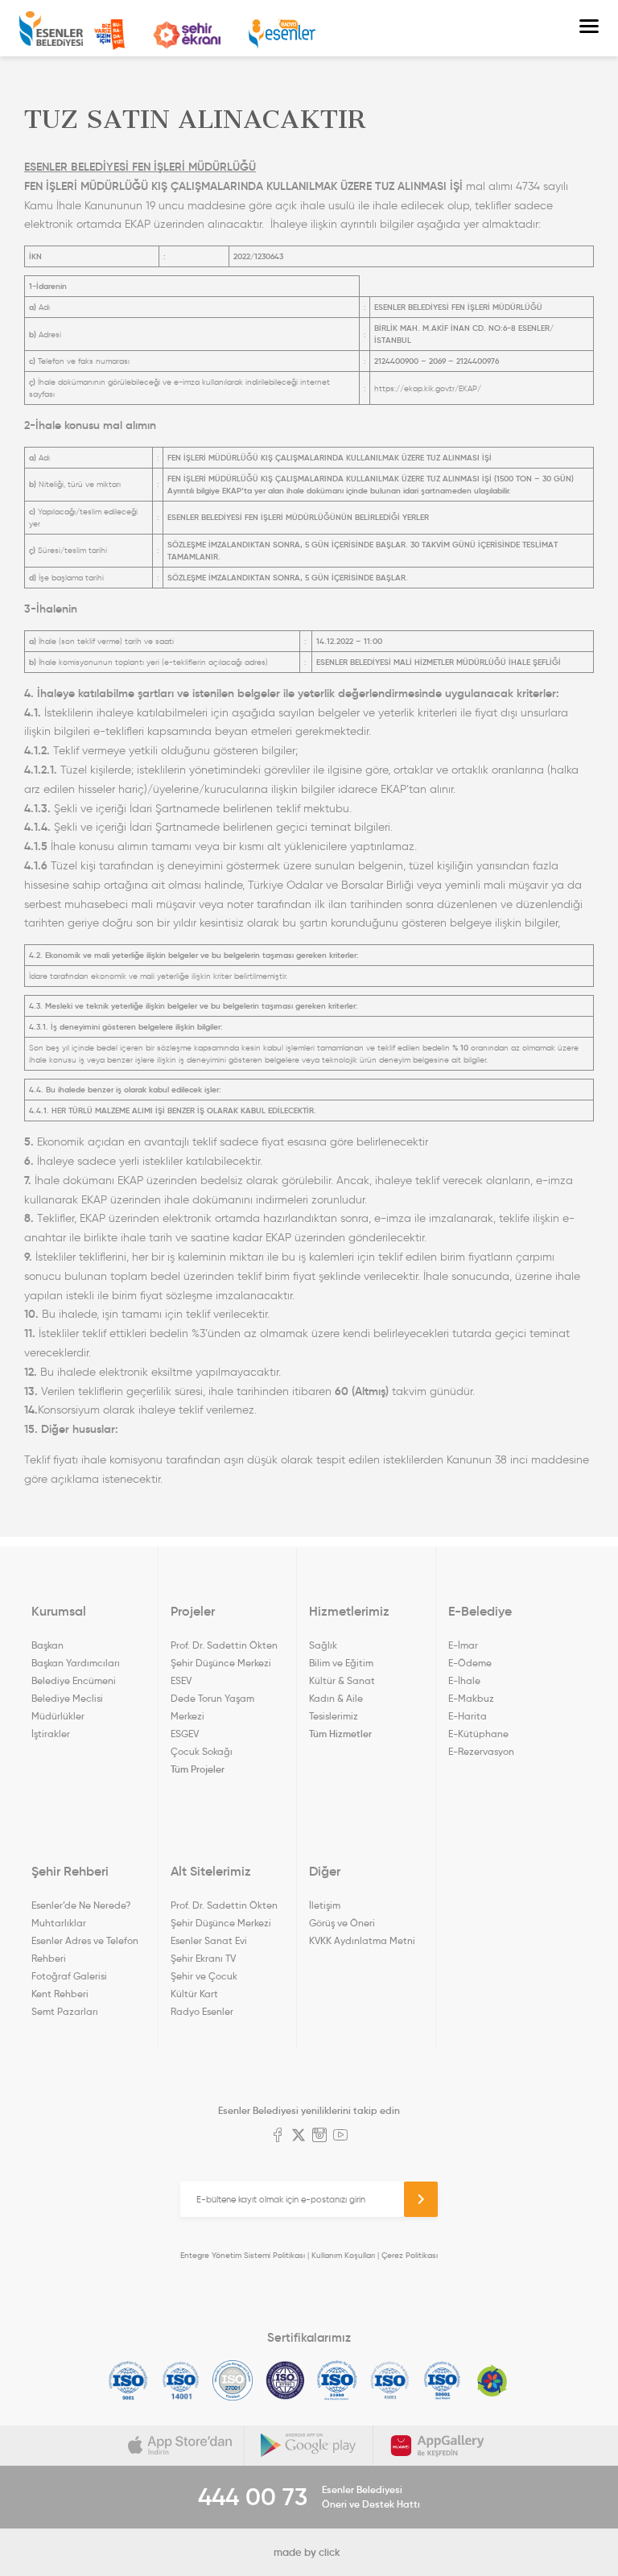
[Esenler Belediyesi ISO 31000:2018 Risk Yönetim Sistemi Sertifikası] (338, 2380)
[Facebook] (278, 2136)
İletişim (325, 1905)
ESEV (181, 1680)
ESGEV (185, 1734)
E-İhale (464, 1680)
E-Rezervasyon (481, 1751)
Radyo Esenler (282, 34)
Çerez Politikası (410, 2255)
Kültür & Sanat (342, 1680)
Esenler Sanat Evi (209, 1940)
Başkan (47, 1645)
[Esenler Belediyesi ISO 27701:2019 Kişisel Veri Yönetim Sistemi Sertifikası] (285, 2380)
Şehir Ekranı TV (187, 35)
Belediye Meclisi (67, 1698)
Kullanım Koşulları (343, 2255)
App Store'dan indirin (180, 2446)
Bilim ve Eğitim (341, 1663)
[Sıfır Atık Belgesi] (492, 2380)
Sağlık (323, 1645)
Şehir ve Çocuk (204, 1976)
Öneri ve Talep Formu (109, 35)
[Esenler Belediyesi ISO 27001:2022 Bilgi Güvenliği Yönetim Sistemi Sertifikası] (233, 2380)
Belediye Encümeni (74, 1680)
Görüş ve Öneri (342, 1923)
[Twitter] (299, 2136)
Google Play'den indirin (309, 2446)
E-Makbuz (471, 1698)
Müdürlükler (58, 1716)
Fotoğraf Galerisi (69, 1976)
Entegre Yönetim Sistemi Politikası (243, 2255)
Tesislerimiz (334, 1716)
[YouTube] (340, 2136)
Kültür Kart (194, 1994)
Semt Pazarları (65, 2011)
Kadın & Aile (336, 1698)
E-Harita (468, 1716)
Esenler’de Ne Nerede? (81, 1905)
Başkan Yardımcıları (76, 1663)
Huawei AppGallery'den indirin (438, 2446)
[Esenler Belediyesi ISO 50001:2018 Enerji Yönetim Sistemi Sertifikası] (442, 2380)
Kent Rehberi (60, 1994)
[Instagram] (319, 2136)
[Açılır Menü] (589, 28)
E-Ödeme (470, 1663)
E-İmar (463, 1645)
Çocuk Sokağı (202, 1751)
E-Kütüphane (478, 1734)
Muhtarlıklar (59, 1923)
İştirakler (51, 1734)
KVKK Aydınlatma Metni (362, 1940)
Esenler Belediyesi (51, 29)
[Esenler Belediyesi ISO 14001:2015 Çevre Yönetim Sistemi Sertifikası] (181, 2380)
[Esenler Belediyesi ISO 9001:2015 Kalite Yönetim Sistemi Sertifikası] (128, 2380)
